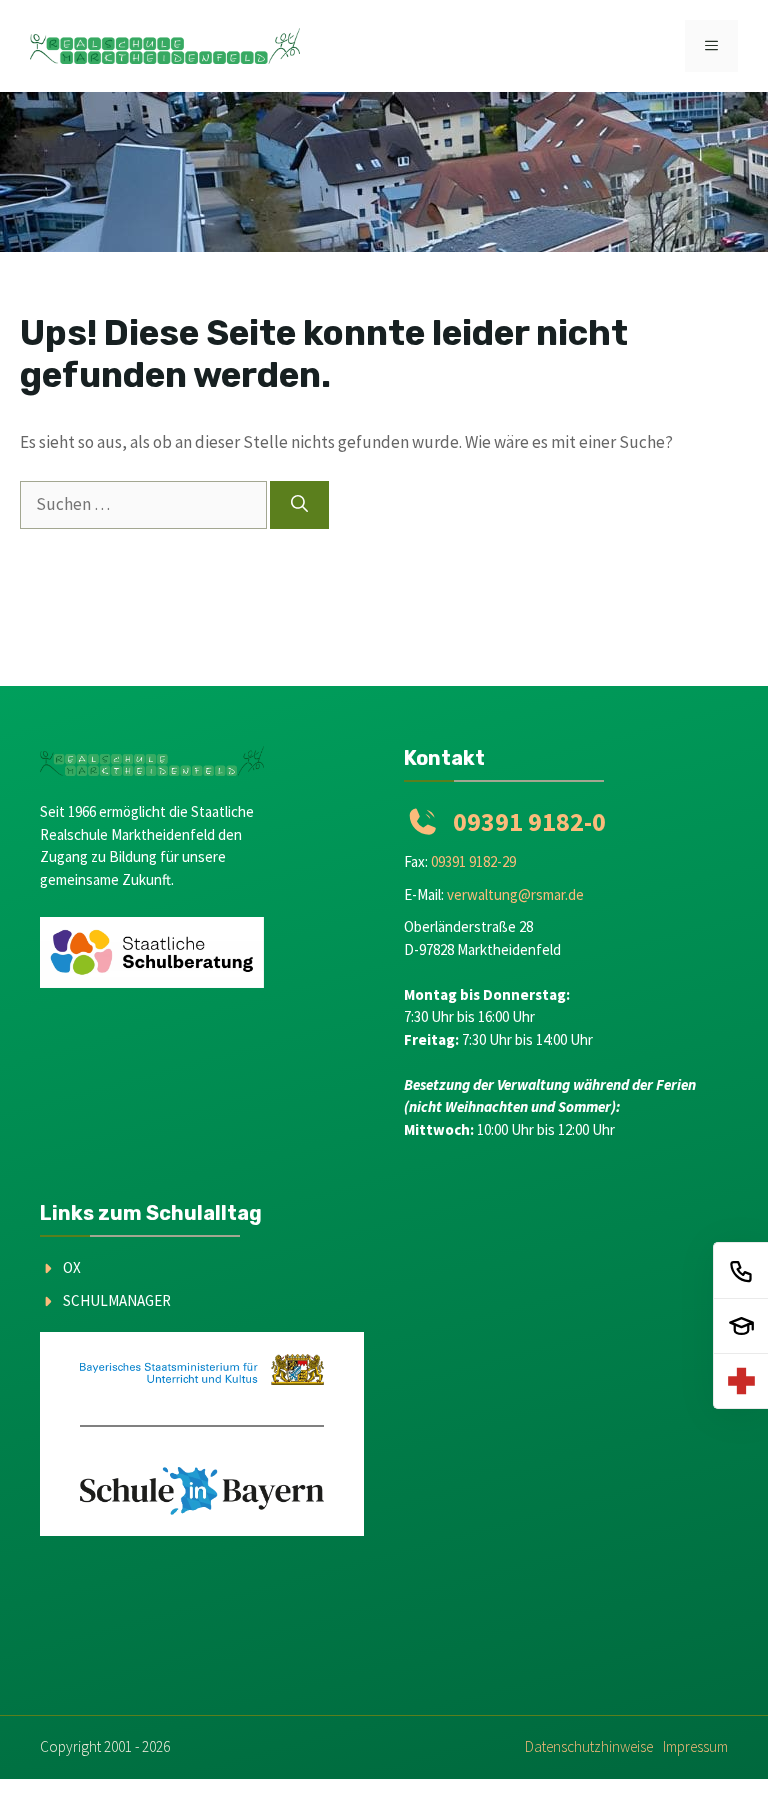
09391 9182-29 (473, 861)
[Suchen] (299, 505)
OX (72, 1267)
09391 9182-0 (529, 821)
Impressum (695, 1746)
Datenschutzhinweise (589, 1746)
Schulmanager (117, 1300)
